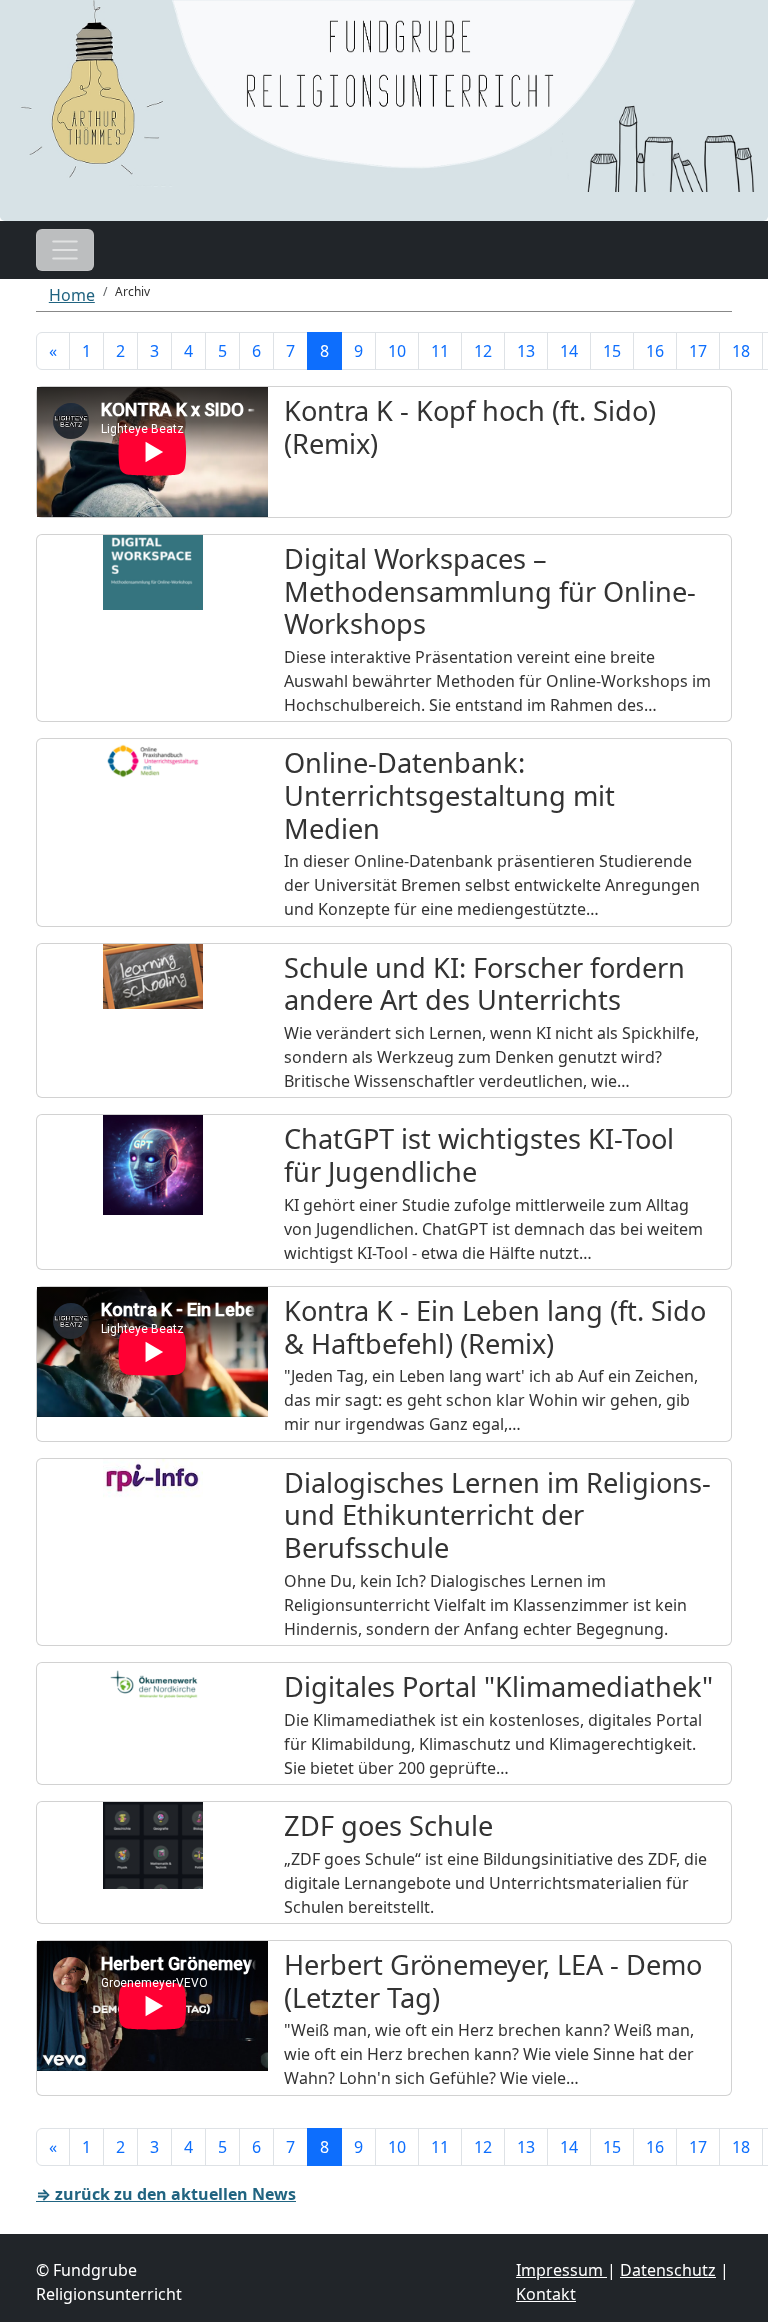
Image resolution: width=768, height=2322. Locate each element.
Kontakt (546, 2294)
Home (72, 295)
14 (569, 351)
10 (397, 351)
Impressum (561, 2270)
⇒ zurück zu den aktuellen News (166, 2194)
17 (698, 351)
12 (483, 351)
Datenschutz (668, 2270)
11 (440, 351)
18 (741, 351)
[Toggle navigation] (65, 250)
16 (655, 351)
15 (612, 351)
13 (526, 351)
